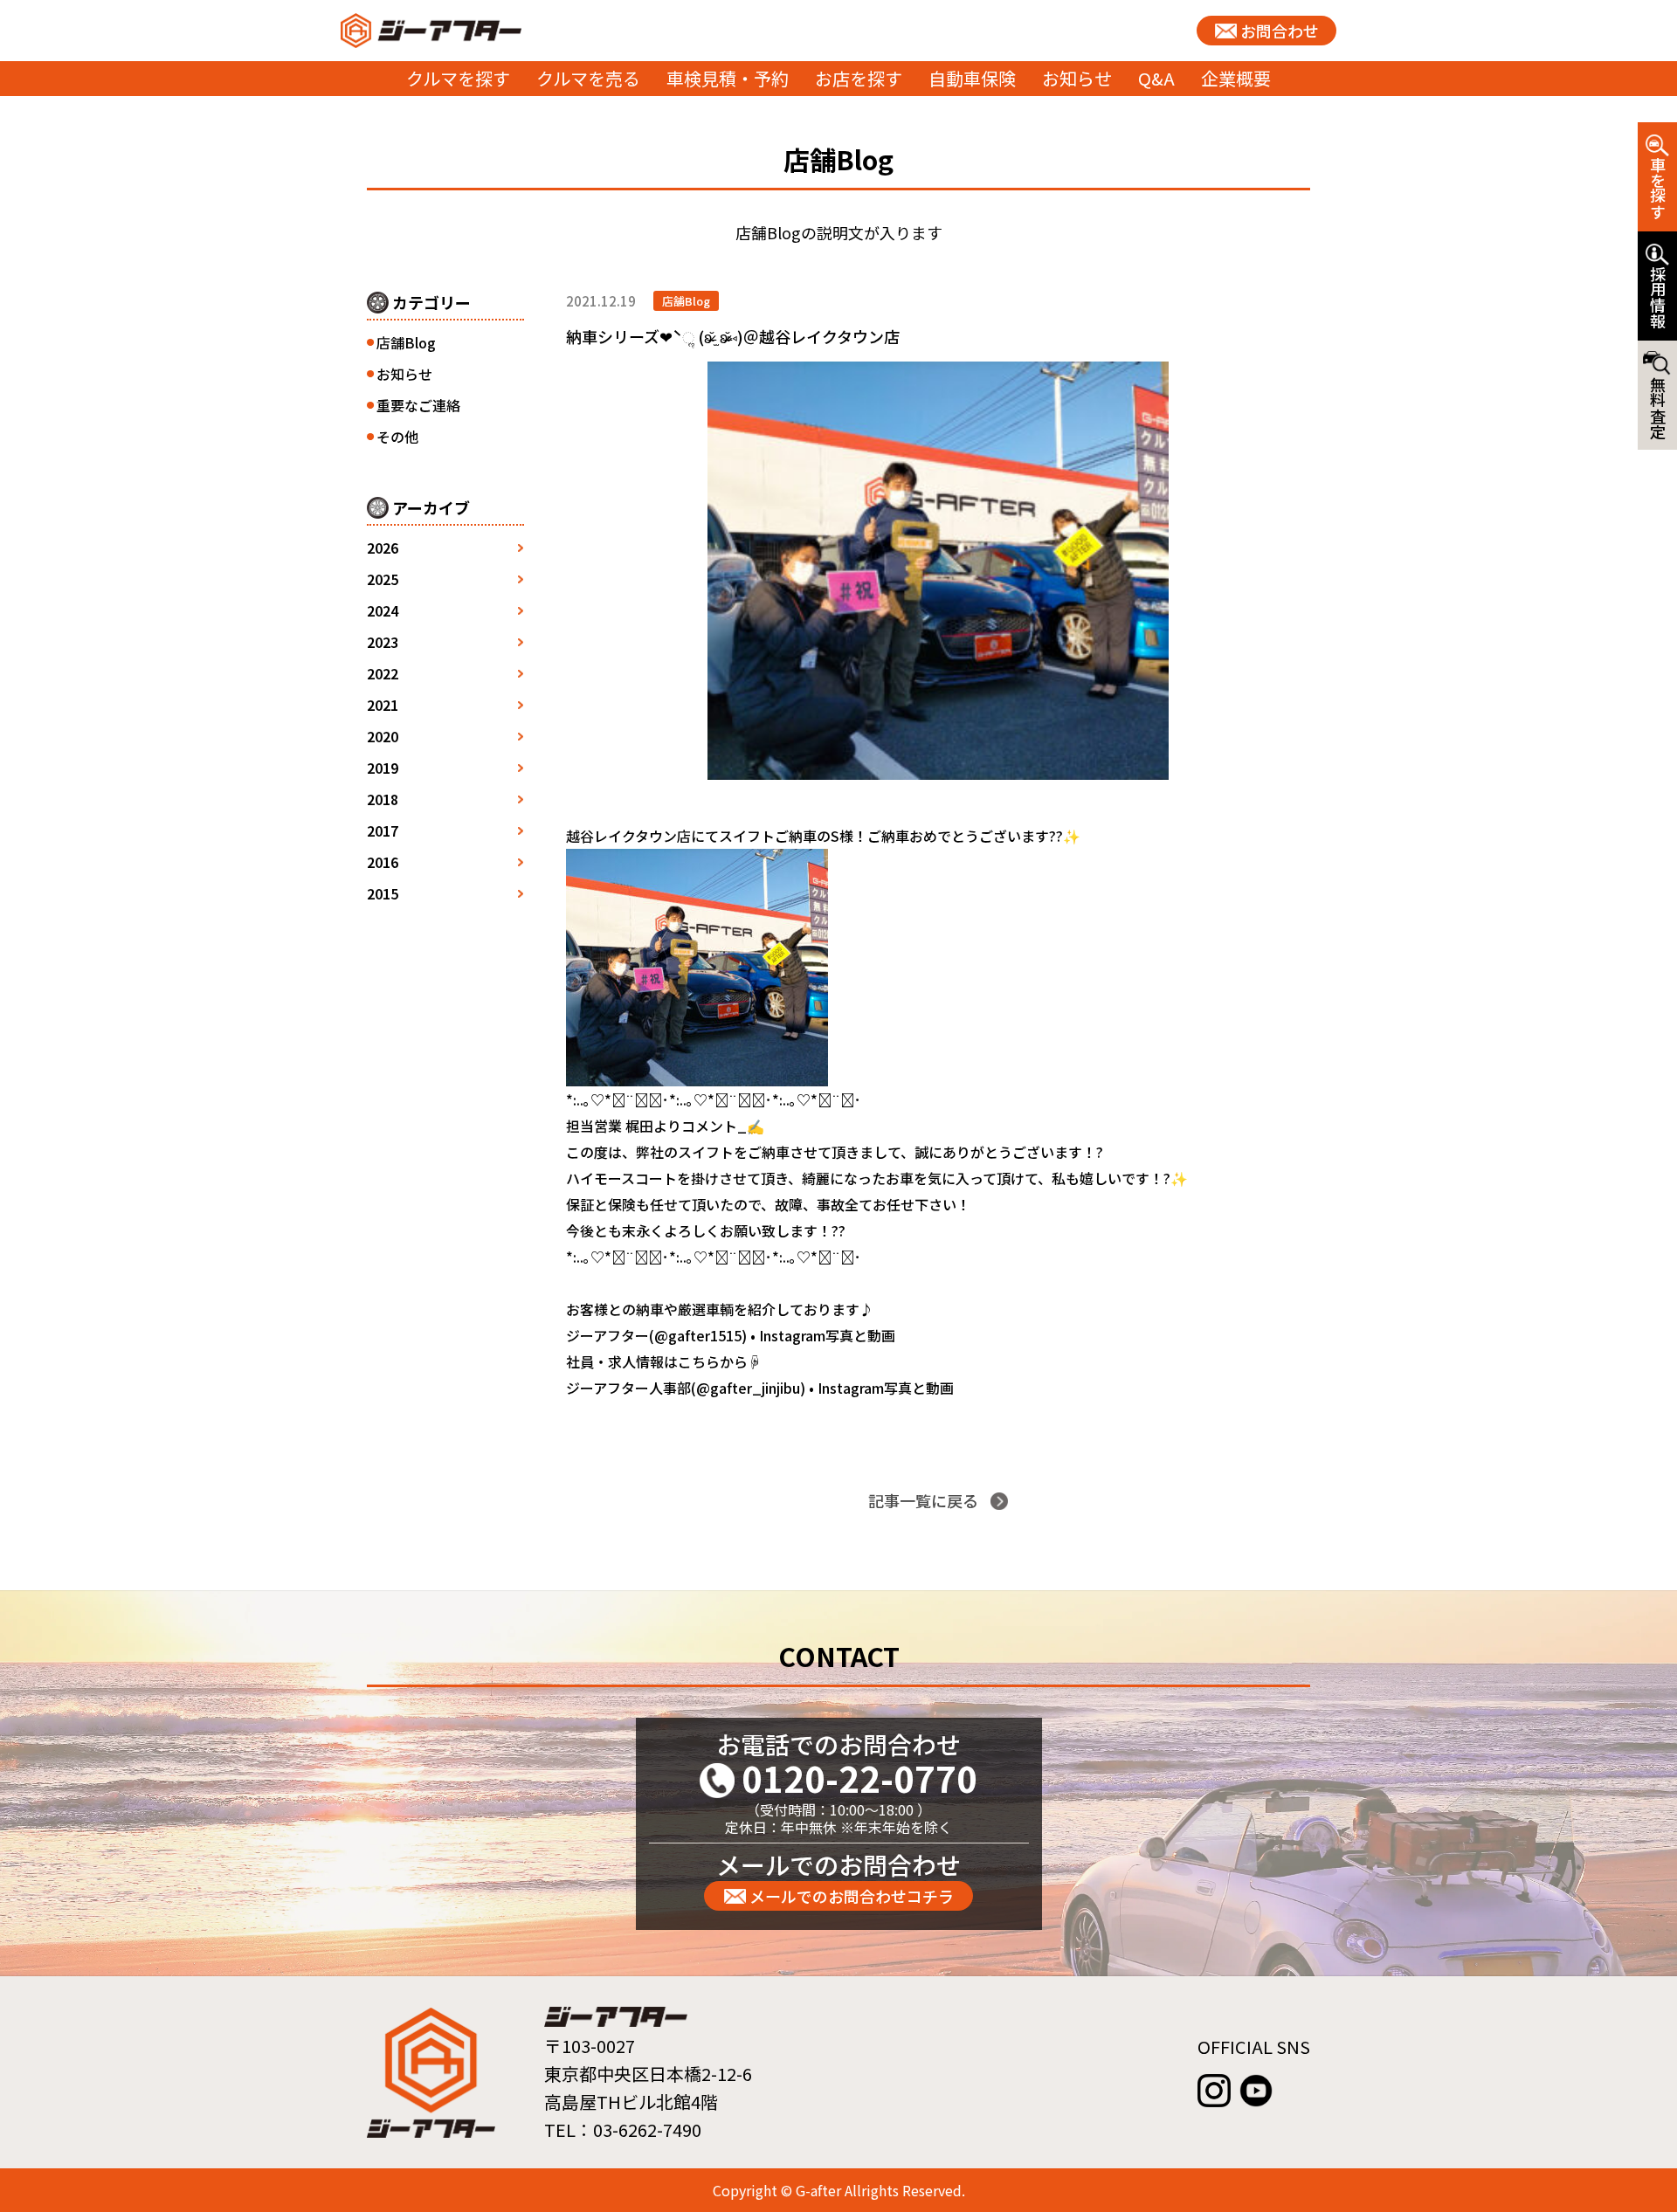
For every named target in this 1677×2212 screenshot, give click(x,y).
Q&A (1156, 78)
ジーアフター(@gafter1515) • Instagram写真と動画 (731, 1335)
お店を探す (859, 78)
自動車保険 (972, 78)
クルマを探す (458, 78)
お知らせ (1077, 78)
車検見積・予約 (728, 78)
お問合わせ (1280, 31)
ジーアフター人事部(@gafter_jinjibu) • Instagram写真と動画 (760, 1388)
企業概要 (1236, 78)
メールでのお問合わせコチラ (852, 1896)
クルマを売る (588, 78)
